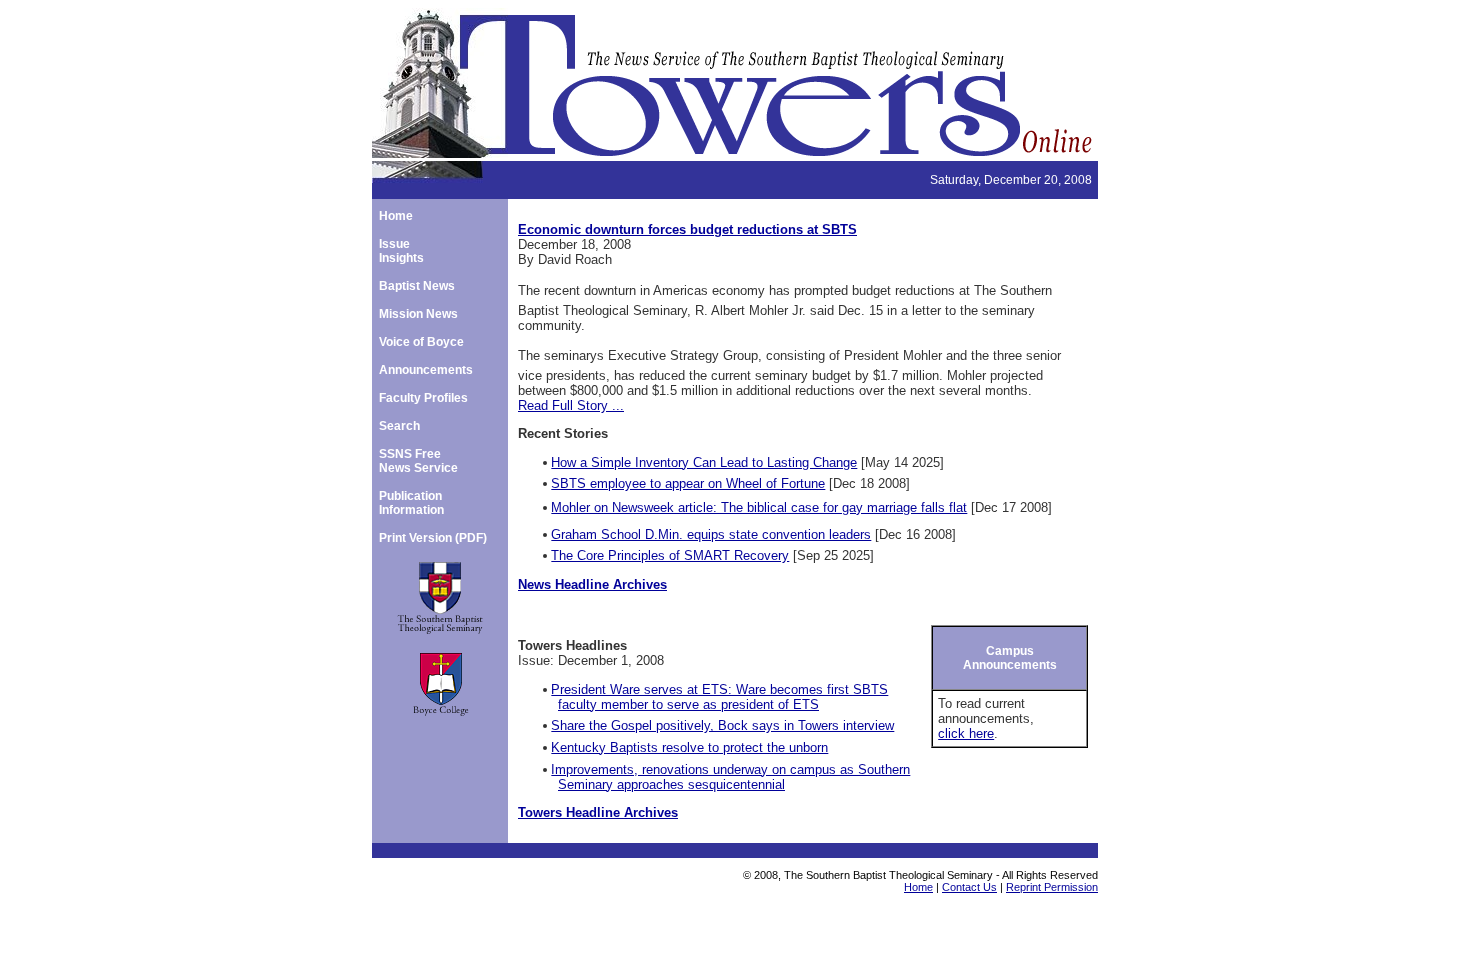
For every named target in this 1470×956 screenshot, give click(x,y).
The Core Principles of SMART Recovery (670, 555)
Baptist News (417, 286)
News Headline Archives (592, 584)
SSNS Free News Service (418, 461)
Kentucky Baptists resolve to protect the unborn (689, 747)
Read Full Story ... (571, 405)
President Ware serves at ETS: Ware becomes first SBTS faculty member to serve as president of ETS (719, 697)
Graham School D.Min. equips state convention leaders (711, 534)
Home (396, 216)
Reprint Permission (1052, 887)
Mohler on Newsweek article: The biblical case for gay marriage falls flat (759, 507)
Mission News (418, 314)
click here (966, 733)
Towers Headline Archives (598, 812)
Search (399, 426)
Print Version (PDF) (433, 538)
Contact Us (969, 887)
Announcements (426, 370)
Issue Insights (401, 251)
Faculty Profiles (423, 398)
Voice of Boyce (421, 342)
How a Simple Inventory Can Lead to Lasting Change (704, 462)
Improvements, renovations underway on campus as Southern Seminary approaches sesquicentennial (730, 777)
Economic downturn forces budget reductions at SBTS (687, 229)
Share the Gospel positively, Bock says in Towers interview (722, 725)
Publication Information (411, 503)
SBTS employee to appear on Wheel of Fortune (688, 483)
